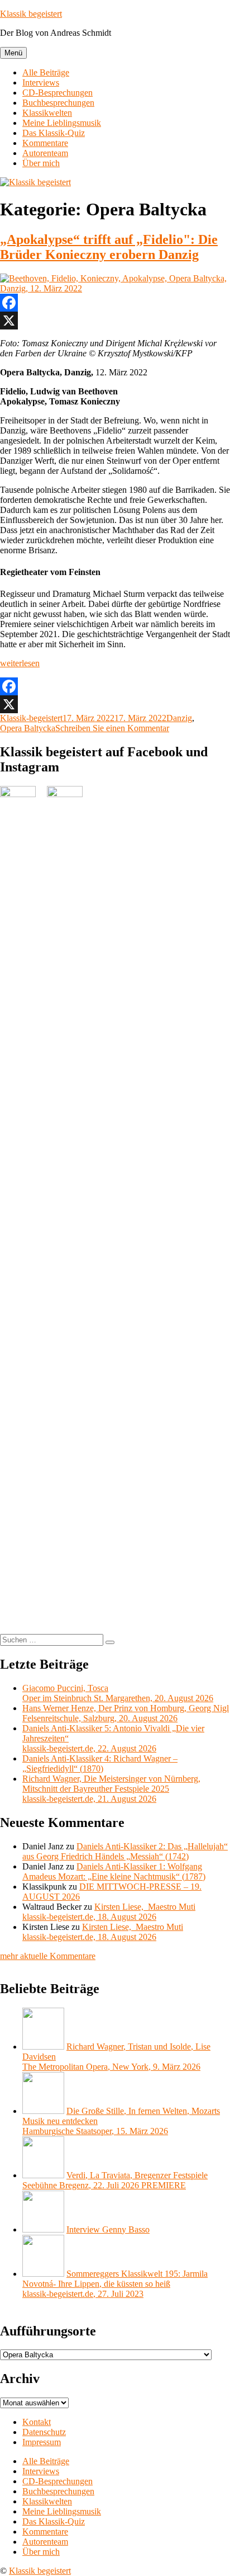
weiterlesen (20, 663)
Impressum (42, 2442)
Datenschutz (44, 2432)
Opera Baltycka (28, 728)
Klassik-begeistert (31, 718)
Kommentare (45, 143)
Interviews (41, 83)
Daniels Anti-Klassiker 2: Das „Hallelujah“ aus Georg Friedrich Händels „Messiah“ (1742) (125, 1851)
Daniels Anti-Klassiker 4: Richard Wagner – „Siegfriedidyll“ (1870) (100, 1763)
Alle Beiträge (46, 72)
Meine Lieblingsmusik (62, 123)
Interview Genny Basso (108, 2229)
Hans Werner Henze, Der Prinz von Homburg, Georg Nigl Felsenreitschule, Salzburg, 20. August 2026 (126, 1713)
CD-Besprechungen (57, 93)
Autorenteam (45, 153)
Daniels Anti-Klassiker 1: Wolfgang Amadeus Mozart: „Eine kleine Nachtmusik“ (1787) (114, 1871)
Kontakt (37, 2422)
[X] (115, 321)
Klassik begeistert (31, 14)
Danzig (179, 718)
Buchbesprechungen (58, 103)
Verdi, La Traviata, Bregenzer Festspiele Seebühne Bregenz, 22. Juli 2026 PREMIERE (115, 2180)
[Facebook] (115, 303)
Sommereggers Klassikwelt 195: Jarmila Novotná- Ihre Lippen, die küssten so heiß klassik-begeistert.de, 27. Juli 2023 (115, 2284)
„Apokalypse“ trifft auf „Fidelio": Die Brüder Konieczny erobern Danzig (109, 247)
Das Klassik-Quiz (54, 133)
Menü (13, 53)
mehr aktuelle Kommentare (48, 1956)
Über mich (41, 163)
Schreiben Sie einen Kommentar (112, 728)
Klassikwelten (47, 113)
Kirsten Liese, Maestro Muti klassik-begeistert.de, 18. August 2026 (109, 1912)
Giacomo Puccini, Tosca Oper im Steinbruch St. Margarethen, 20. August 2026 (118, 1693)
